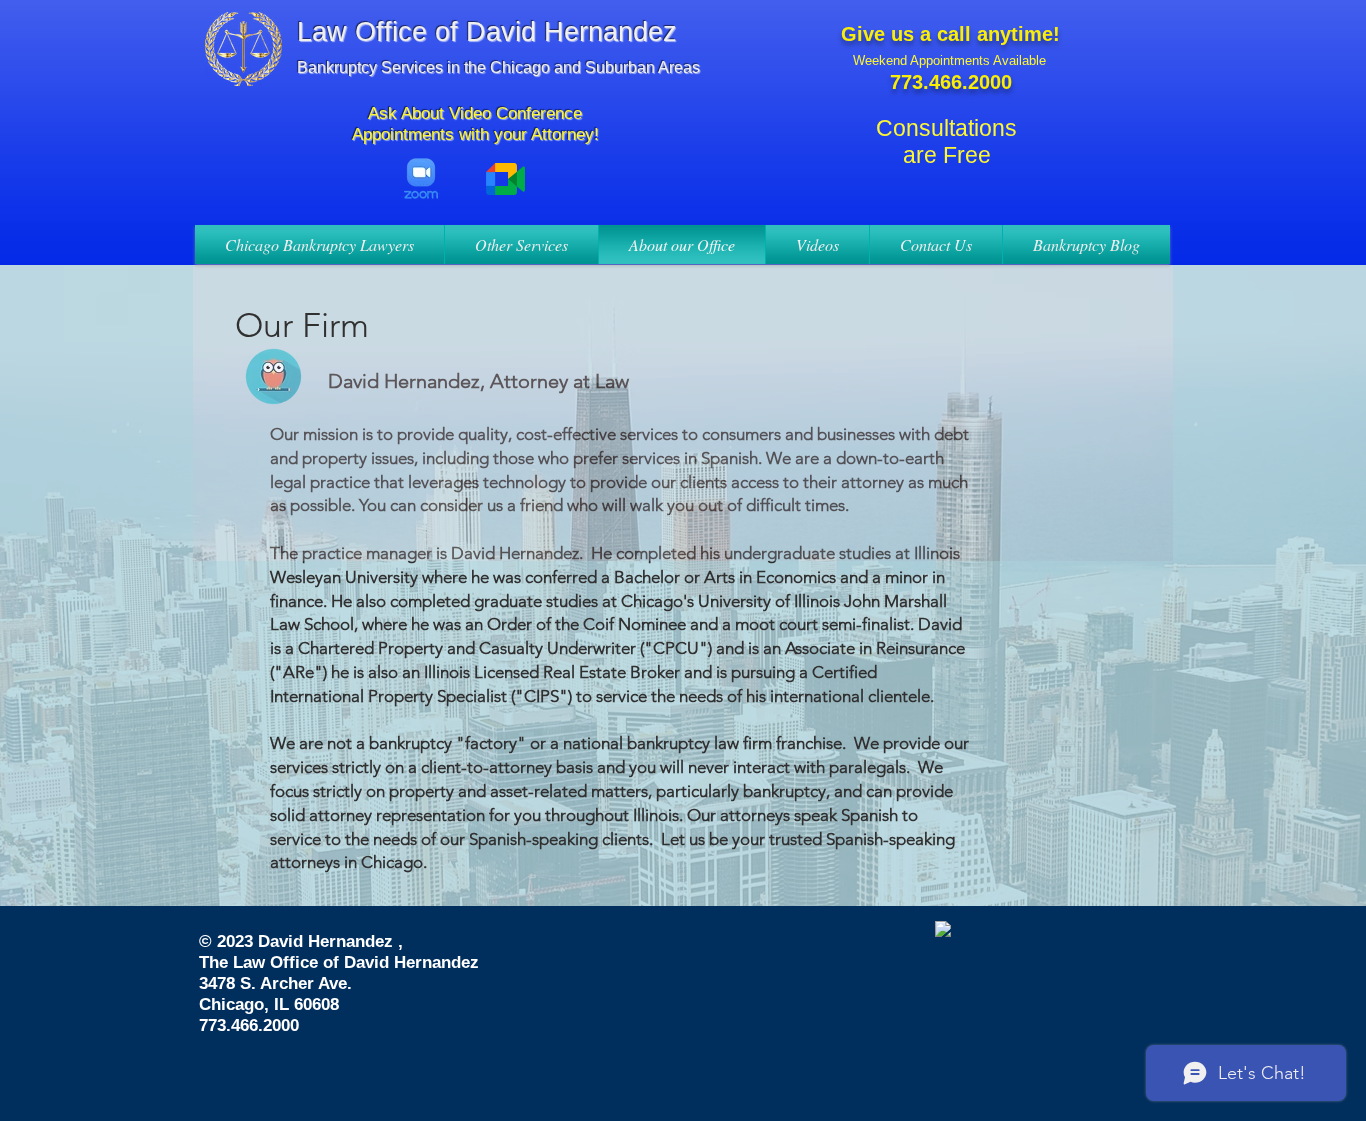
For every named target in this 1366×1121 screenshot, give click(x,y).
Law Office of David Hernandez (487, 32)
